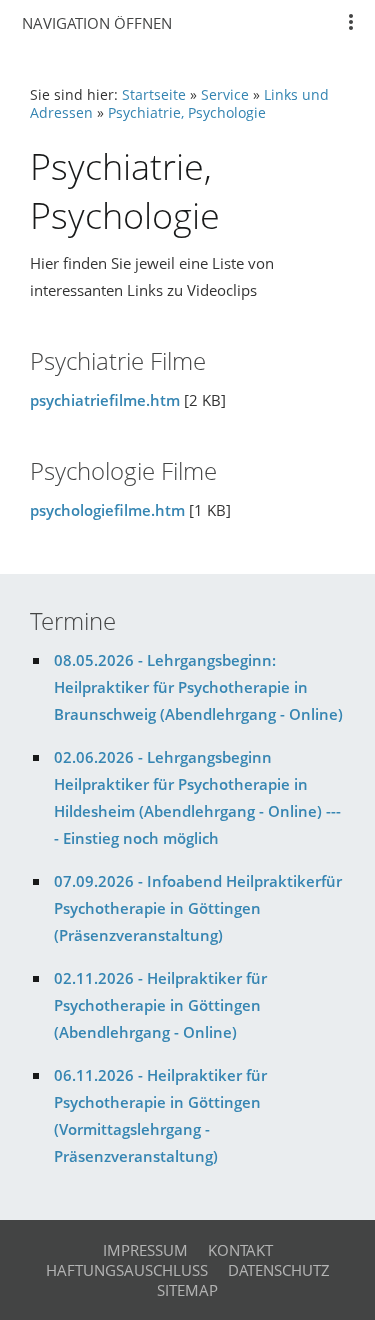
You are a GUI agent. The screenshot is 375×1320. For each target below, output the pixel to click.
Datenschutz (279, 1270)
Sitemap (187, 1290)
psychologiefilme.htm (107, 510)
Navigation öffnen (97, 23)
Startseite (154, 95)
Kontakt (240, 1250)
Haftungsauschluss (127, 1270)
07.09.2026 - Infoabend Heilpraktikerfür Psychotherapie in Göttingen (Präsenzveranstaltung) (198, 908)
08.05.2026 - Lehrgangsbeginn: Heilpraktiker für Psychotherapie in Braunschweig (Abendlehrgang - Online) (198, 687)
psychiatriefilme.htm (105, 400)
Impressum (145, 1250)
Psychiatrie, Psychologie (187, 113)
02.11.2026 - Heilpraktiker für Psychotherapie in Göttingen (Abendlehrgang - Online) (160, 1005)
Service (225, 95)
